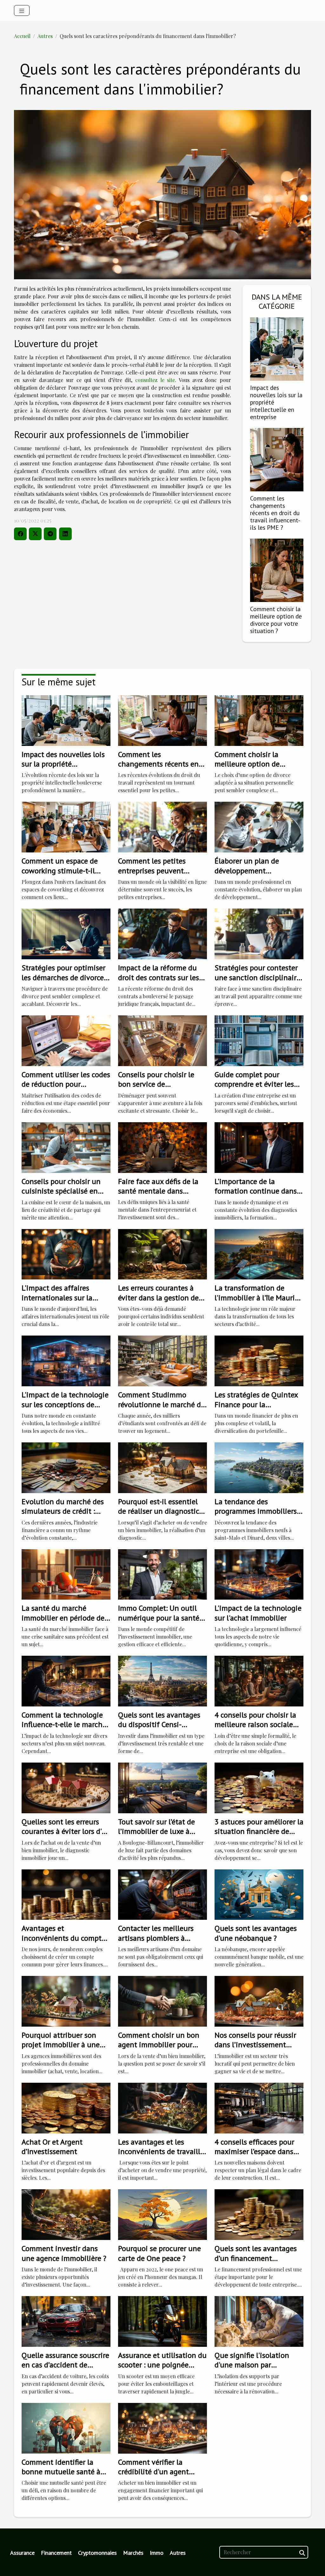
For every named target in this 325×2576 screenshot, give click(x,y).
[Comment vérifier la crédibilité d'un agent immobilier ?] (162, 2427)
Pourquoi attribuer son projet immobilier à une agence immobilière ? (61, 2045)
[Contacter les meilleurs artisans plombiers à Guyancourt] (162, 1894)
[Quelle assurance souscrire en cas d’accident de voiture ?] (66, 2321)
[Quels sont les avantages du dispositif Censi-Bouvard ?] (162, 1680)
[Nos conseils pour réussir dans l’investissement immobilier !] (259, 2000)
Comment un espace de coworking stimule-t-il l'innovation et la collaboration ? (60, 875)
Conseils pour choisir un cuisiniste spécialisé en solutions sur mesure (61, 1191)
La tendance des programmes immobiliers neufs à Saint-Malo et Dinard (256, 1516)
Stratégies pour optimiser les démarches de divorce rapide (63, 977)
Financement (56, 2553)
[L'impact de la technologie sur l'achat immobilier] (259, 1574)
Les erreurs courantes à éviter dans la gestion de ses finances (158, 1298)
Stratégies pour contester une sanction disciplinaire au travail (257, 977)
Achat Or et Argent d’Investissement (52, 2147)
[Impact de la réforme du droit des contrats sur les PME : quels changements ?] (162, 933)
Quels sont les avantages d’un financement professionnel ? (256, 2258)
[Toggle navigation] (22, 10)
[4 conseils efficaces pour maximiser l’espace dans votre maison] (259, 2107)
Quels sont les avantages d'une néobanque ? (256, 1933)
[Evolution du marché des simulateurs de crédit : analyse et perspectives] (66, 1467)
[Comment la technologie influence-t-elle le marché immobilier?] (66, 1680)
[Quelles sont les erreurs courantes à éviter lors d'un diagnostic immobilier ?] (66, 1787)
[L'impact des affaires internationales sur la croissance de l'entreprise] (66, 1254)
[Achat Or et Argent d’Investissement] (66, 2107)
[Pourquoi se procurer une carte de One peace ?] (162, 2214)
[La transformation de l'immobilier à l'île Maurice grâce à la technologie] (259, 1254)
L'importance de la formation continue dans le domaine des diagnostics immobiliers (256, 1196)
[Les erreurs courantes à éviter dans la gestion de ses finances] (162, 1254)
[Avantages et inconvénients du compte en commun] (66, 1894)
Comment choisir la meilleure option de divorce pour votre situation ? (276, 620)
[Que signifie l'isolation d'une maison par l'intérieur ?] (259, 2321)
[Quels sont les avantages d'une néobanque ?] (259, 1894)
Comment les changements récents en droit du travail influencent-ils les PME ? (275, 513)
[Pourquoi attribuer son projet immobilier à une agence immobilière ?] (66, 2000)
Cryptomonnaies (97, 2553)
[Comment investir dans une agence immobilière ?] (66, 2214)
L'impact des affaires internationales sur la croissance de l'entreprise (63, 1298)
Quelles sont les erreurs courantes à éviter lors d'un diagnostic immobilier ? (66, 1831)
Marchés (133, 2553)
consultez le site (155, 380)
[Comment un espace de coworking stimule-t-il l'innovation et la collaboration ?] (66, 827)
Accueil (22, 36)
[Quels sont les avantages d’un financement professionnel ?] (259, 2214)
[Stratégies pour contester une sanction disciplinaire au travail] (259, 933)
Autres (45, 36)
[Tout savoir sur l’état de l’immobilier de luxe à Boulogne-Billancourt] (162, 1787)
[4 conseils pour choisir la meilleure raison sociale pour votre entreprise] (259, 1680)
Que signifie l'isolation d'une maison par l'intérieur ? (252, 2365)
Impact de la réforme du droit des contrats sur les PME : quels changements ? (160, 982)
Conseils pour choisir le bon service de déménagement (156, 1084)
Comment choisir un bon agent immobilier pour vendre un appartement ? (160, 2045)
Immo (157, 2553)
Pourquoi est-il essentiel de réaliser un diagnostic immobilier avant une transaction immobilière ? (160, 1516)
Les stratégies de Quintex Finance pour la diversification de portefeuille (256, 1409)
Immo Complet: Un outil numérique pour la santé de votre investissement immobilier (159, 1622)
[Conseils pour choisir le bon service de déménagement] (162, 1040)
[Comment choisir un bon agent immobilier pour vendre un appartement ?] (162, 2000)
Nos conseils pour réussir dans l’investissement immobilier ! (255, 2045)
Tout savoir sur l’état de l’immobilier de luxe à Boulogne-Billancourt (156, 1831)
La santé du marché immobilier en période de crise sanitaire (63, 1618)
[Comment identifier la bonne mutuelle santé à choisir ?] (66, 2427)
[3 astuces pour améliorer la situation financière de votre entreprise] (259, 1787)
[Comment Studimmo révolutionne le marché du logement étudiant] (162, 1360)
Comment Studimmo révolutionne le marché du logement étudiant (162, 1404)
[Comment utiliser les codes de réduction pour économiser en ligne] (66, 1040)
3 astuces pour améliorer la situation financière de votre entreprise (259, 1831)
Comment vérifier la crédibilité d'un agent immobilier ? (153, 2472)
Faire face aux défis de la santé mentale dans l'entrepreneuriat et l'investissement (158, 1196)
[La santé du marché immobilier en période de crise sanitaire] (66, 1574)
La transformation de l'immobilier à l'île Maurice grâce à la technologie (258, 1298)
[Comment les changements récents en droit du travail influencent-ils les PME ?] (277, 459)
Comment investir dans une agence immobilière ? (64, 2253)
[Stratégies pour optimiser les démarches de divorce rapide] (66, 933)
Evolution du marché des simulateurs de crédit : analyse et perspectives (63, 1511)
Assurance (22, 2553)
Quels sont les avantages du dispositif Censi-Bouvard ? (159, 1725)
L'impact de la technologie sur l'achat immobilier (258, 1613)
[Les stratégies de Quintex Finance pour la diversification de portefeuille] (259, 1360)
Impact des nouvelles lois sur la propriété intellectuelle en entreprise (63, 769)
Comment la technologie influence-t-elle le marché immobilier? (64, 1725)
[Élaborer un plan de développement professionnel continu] (259, 827)
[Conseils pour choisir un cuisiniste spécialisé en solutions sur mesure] (66, 1147)
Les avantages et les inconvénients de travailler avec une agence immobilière (162, 2156)
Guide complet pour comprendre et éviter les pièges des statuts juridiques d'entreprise (254, 1089)
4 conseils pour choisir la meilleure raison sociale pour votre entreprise (255, 1725)
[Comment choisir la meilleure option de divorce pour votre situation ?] (277, 570)
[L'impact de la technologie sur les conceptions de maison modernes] (66, 1360)
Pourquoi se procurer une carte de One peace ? (159, 2253)
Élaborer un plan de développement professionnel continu (251, 871)
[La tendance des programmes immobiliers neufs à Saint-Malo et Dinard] (259, 1467)
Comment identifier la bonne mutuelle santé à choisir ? (61, 2472)
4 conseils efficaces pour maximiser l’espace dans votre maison (254, 2152)
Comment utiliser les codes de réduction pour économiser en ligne (66, 1084)
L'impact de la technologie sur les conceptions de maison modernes (65, 1404)
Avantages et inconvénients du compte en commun (63, 1938)
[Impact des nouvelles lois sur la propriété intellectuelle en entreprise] (277, 348)
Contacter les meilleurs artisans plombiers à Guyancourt (156, 1938)
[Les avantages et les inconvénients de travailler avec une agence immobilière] (162, 2107)
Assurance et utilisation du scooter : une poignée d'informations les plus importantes (162, 2370)
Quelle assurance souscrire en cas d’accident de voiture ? (65, 2365)
